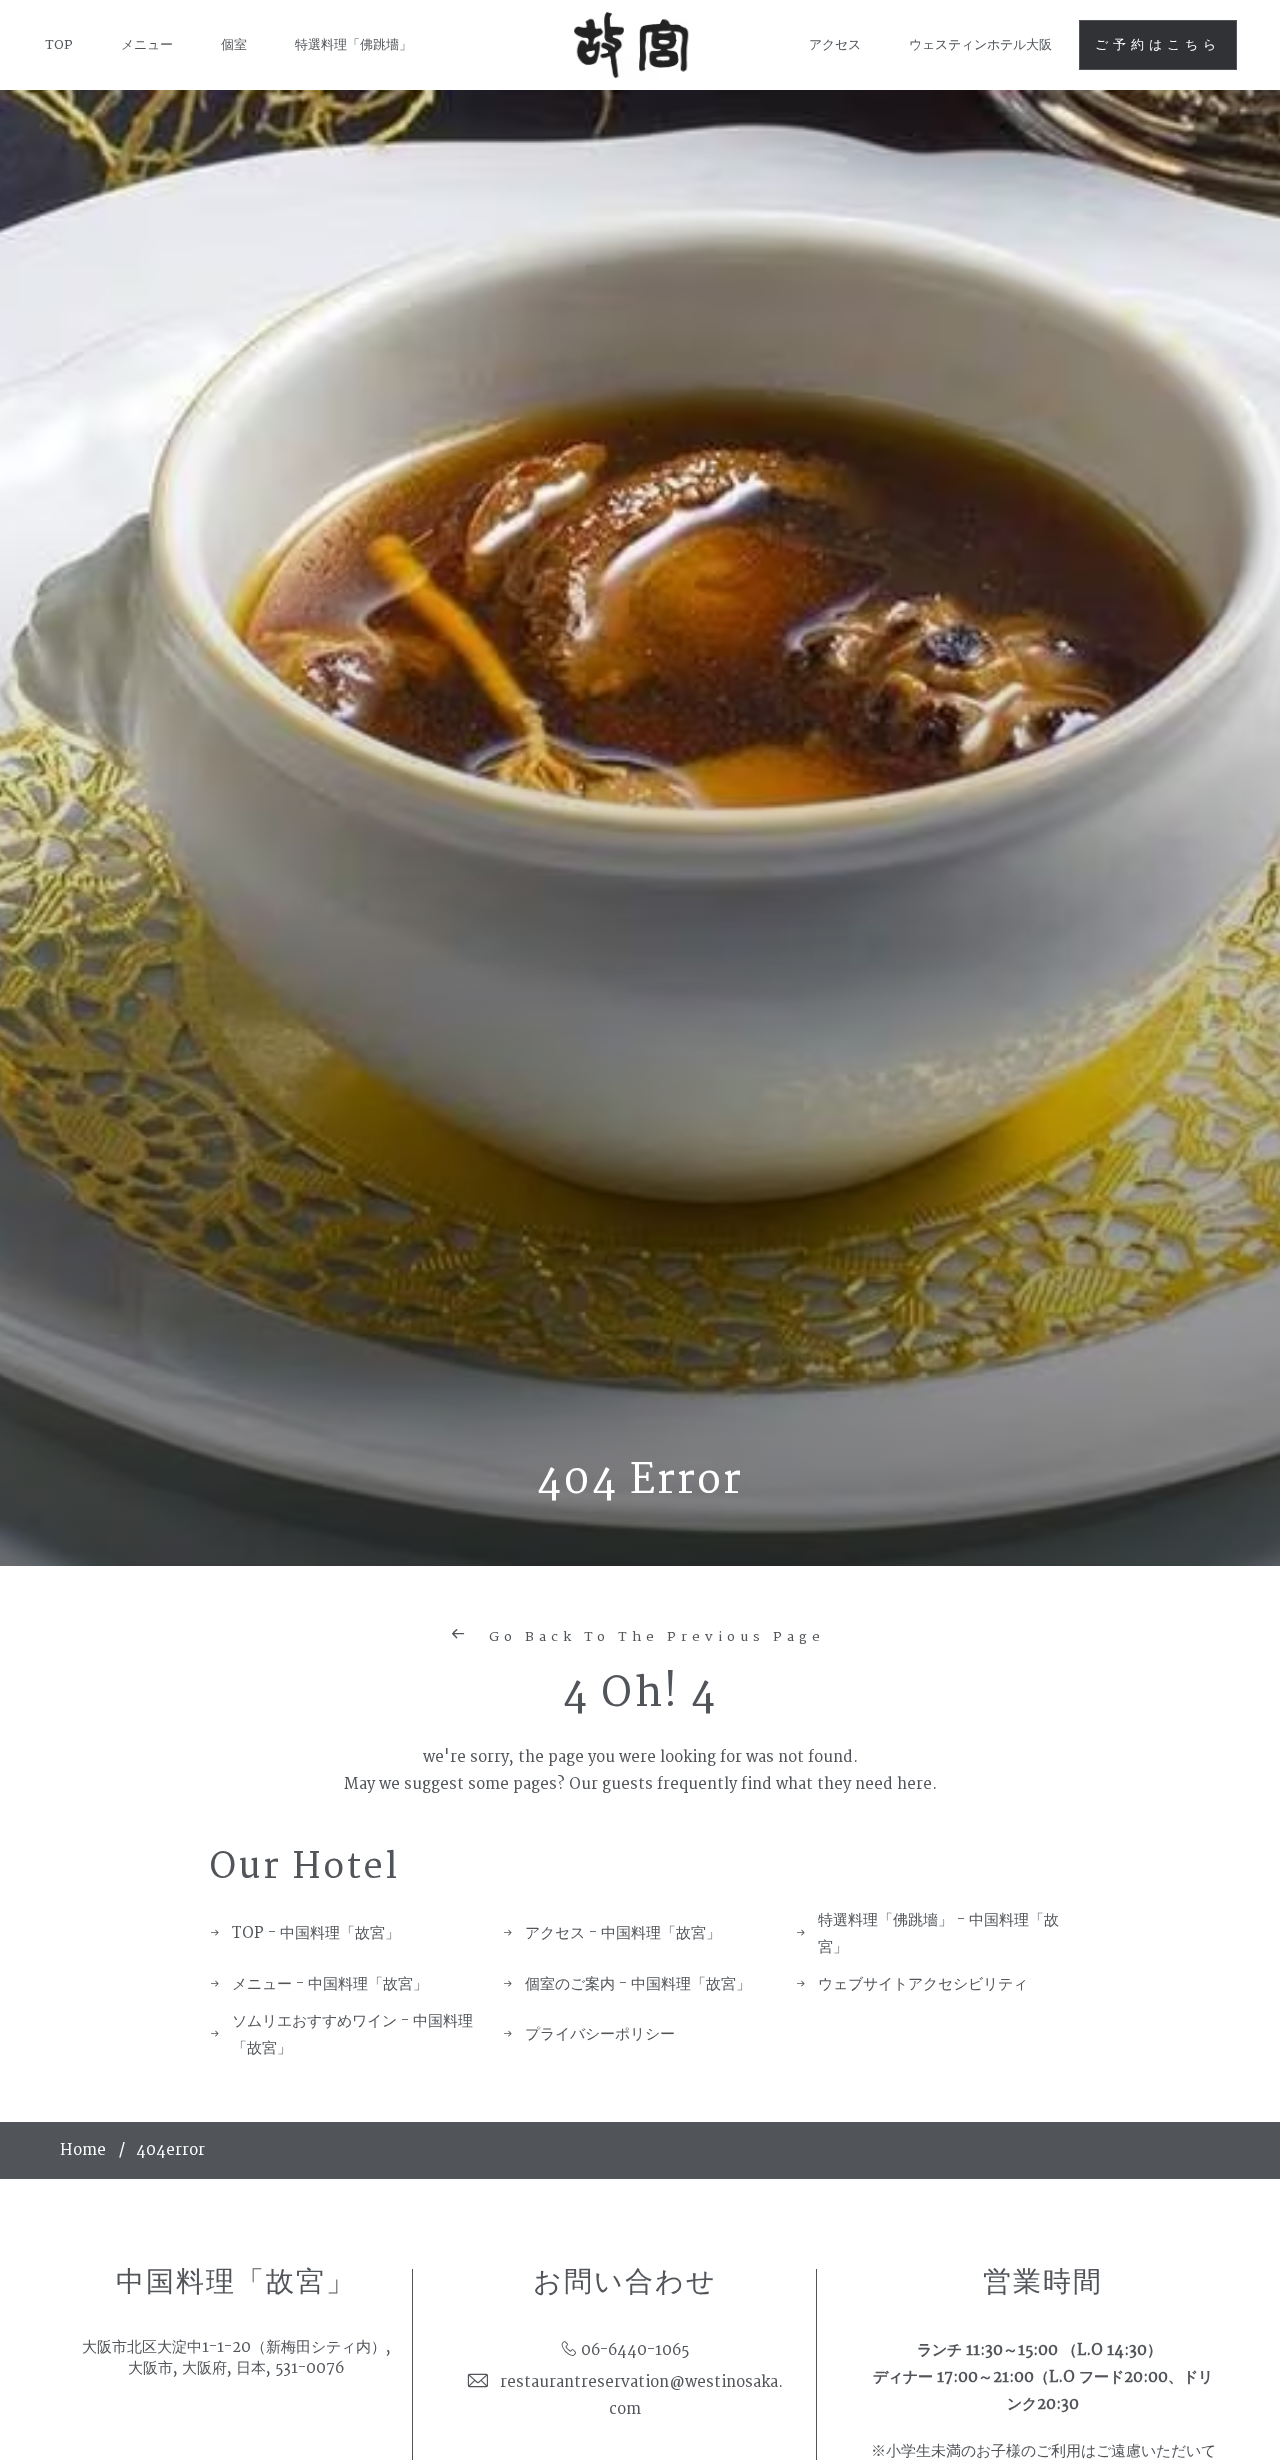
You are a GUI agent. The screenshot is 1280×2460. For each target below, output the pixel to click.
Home (83, 2150)
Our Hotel (304, 1867)
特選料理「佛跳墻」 (353, 45)
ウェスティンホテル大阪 (980, 45)
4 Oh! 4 (640, 1694)
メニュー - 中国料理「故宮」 (330, 1984)
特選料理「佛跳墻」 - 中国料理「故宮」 (938, 1934)
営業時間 (1043, 2283)
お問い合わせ (625, 2283)
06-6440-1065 (635, 2350)
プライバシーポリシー (600, 2034)
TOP (59, 45)
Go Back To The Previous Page (653, 1637)
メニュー (147, 45)
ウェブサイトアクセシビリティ (923, 1984)
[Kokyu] (633, 45)
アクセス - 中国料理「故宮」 (623, 1933)
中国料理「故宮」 (236, 2283)
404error (170, 2150)
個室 (234, 45)
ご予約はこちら (1158, 45)
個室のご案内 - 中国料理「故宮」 (638, 1984)
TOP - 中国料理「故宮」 (316, 1933)
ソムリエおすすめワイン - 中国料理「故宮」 (352, 2035)
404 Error (640, 1481)
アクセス (835, 45)
